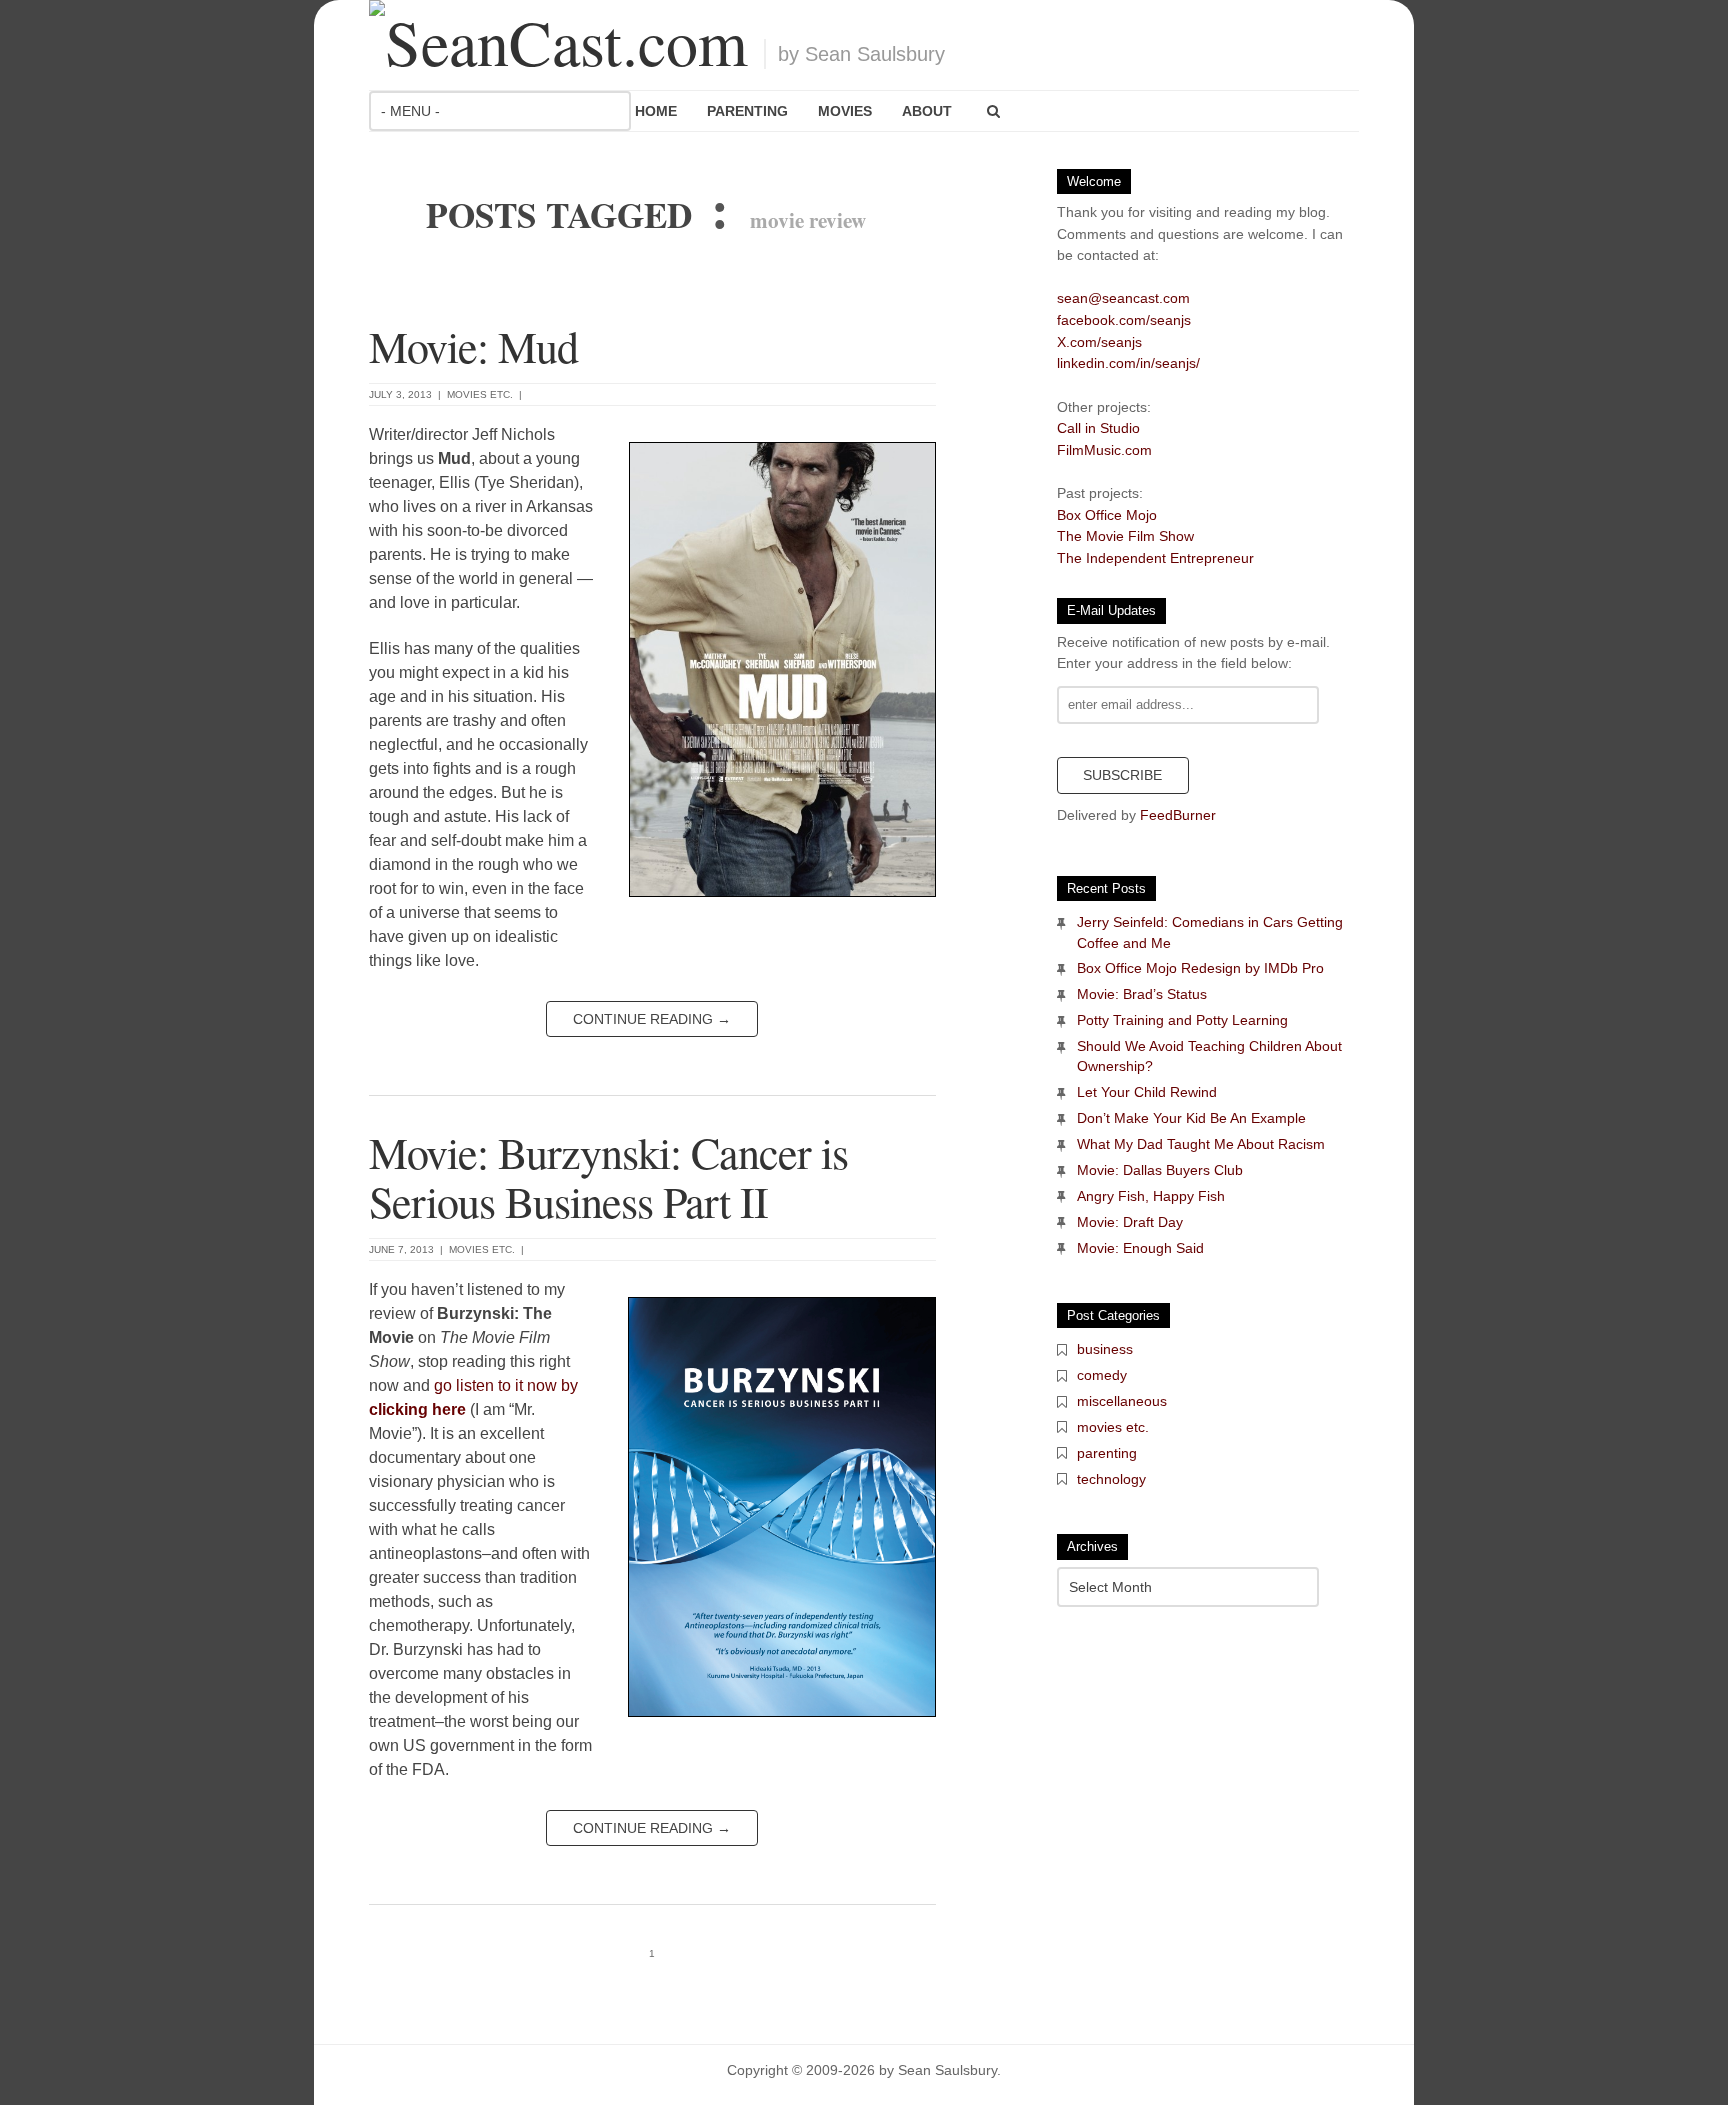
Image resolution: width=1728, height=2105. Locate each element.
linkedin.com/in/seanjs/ (1128, 363)
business (1105, 1349)
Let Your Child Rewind (1147, 1092)
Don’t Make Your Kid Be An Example (1191, 1118)
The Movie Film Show (1125, 536)
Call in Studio (1098, 428)
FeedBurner (1178, 815)
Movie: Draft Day (1130, 1222)
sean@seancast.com (1123, 298)
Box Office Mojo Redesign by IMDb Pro (1200, 968)
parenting (1107, 1453)
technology (1111, 1479)
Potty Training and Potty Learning (1182, 1020)
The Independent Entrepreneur (1155, 558)
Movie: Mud (473, 346)
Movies (845, 111)
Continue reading (652, 1019)
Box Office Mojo (1107, 515)
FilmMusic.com (1104, 450)
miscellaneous (1122, 1401)
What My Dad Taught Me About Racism (1201, 1144)
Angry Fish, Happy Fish (1151, 1196)
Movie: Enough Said (1140, 1248)
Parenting (747, 111)
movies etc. (480, 394)
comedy (1102, 1375)
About (927, 111)
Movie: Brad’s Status (1142, 994)
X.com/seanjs (1099, 342)
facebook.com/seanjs (1124, 320)
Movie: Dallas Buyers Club (1160, 1170)
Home (656, 111)
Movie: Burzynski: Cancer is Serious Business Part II (608, 1176)
